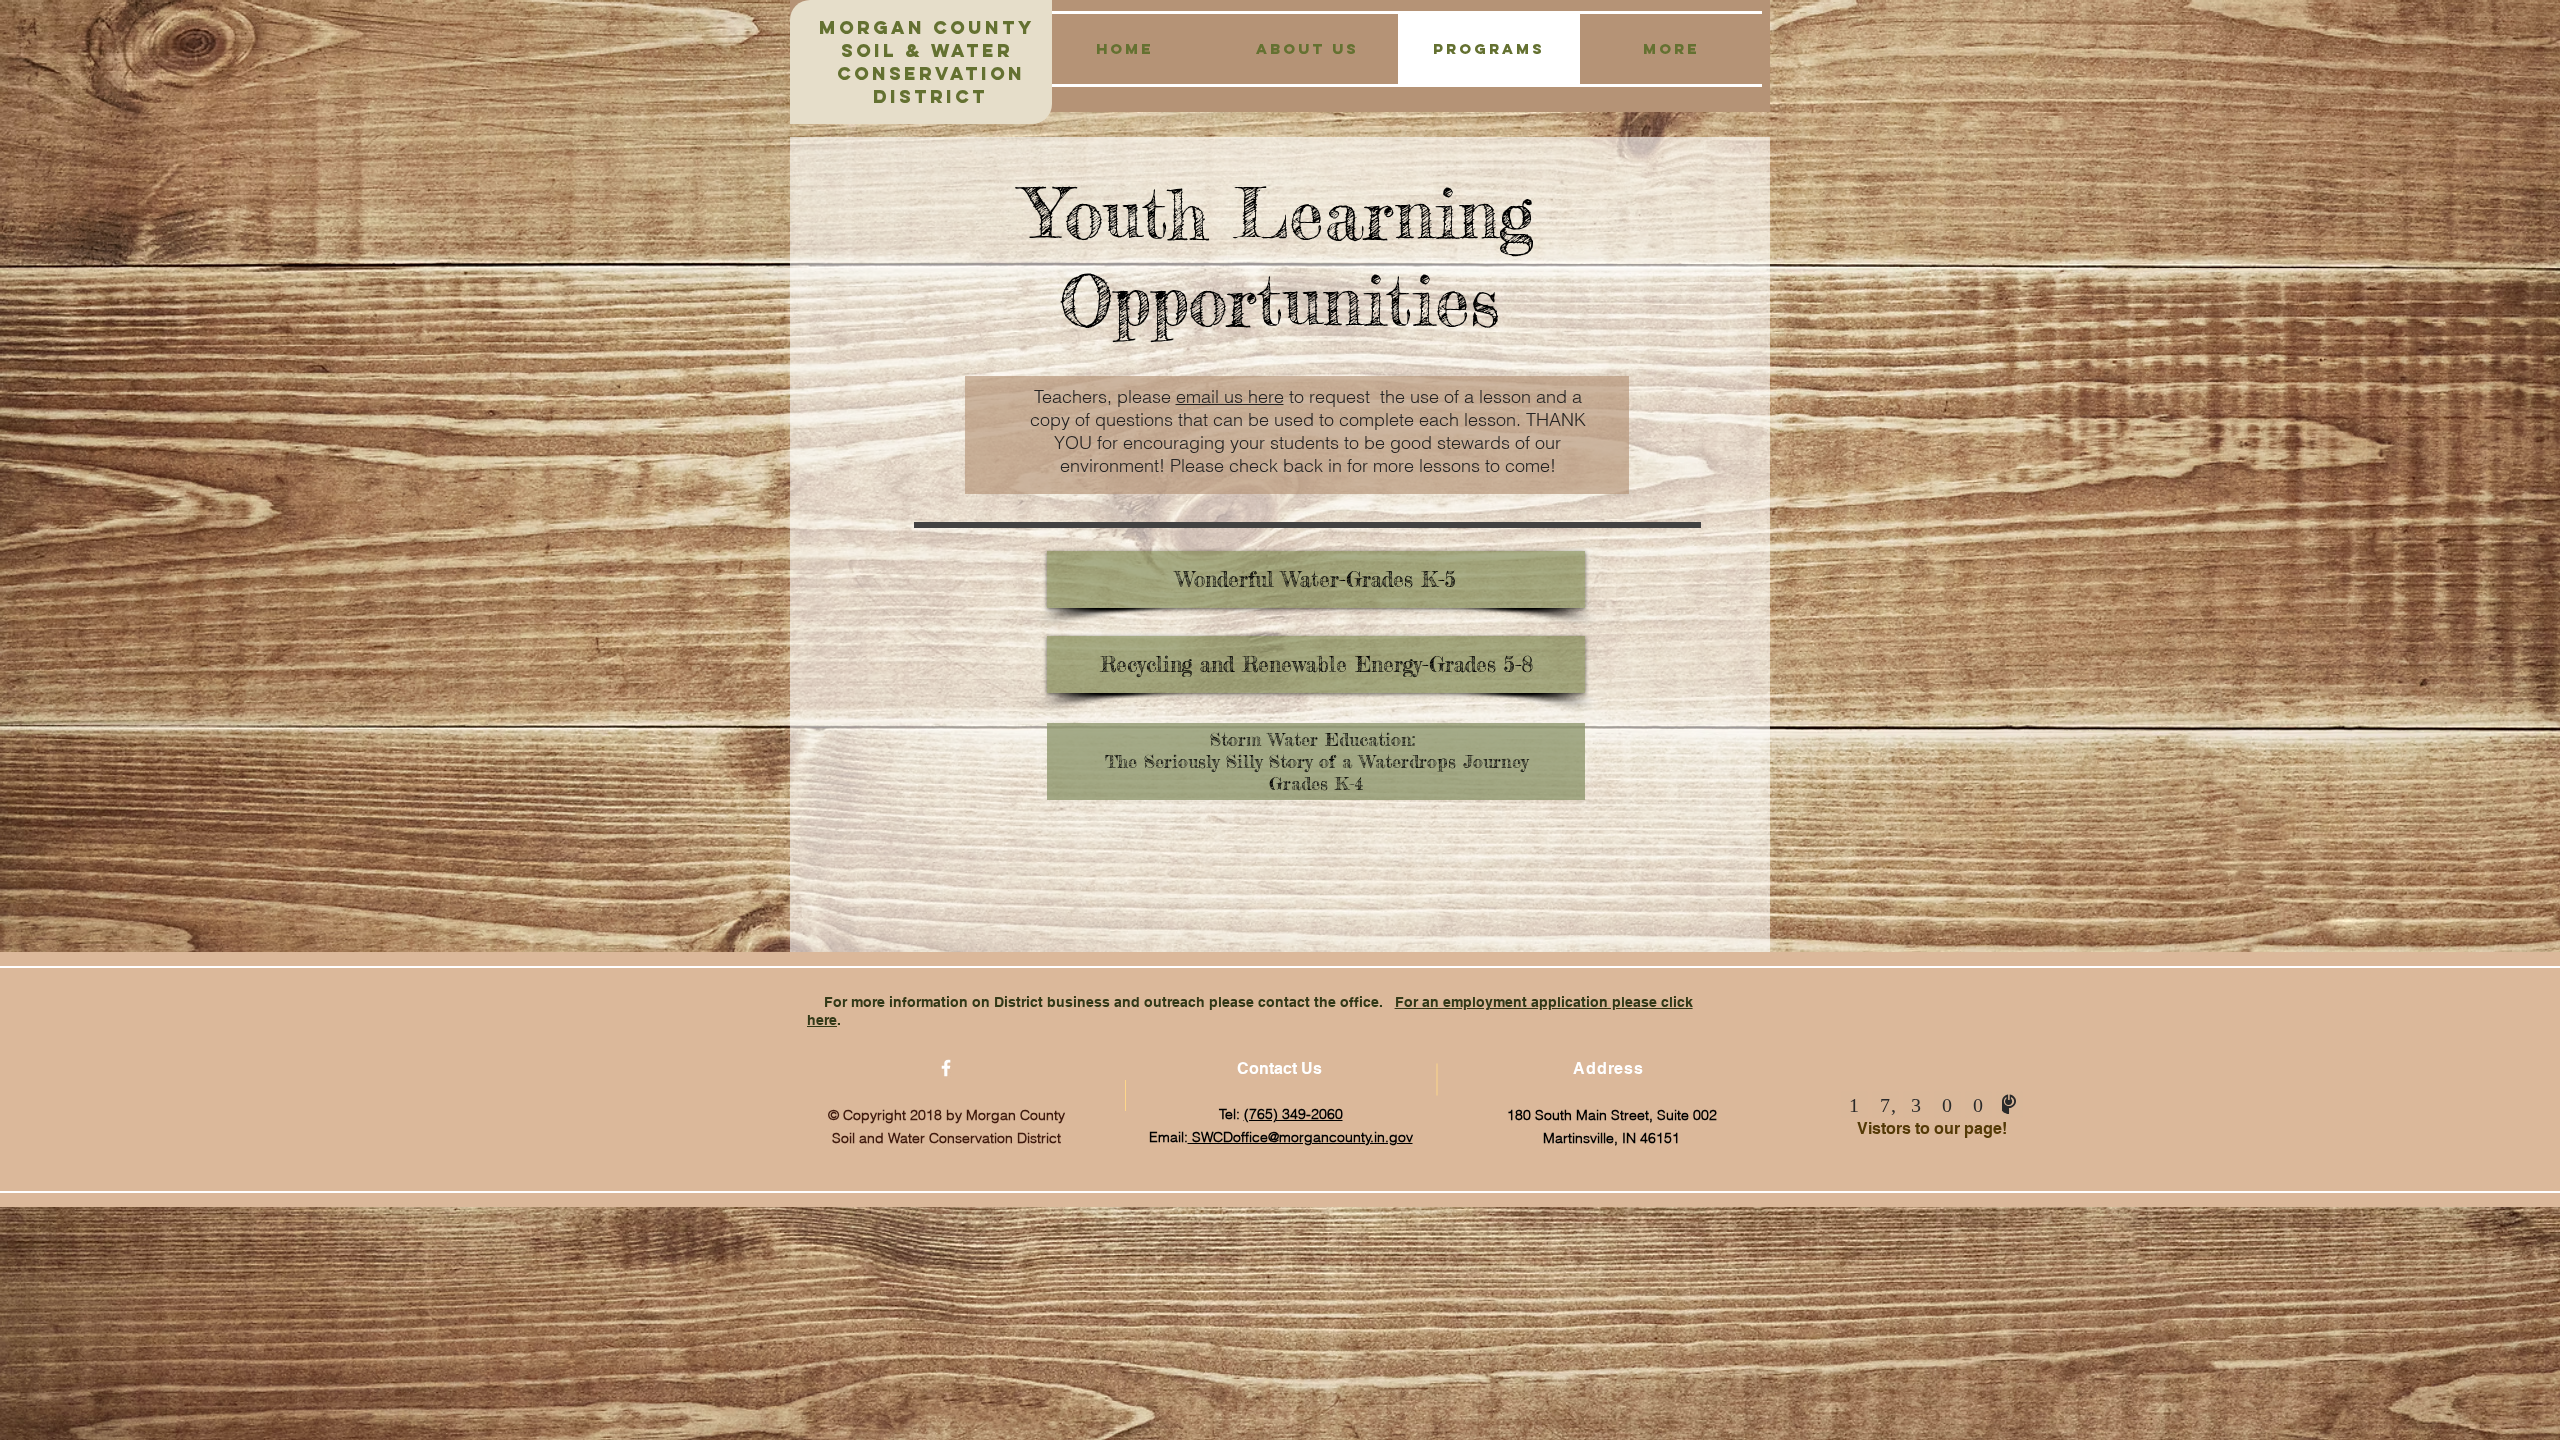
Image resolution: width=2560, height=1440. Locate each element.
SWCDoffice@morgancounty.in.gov (1300, 1137)
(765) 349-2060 (1293, 1114)
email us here (1230, 396)
